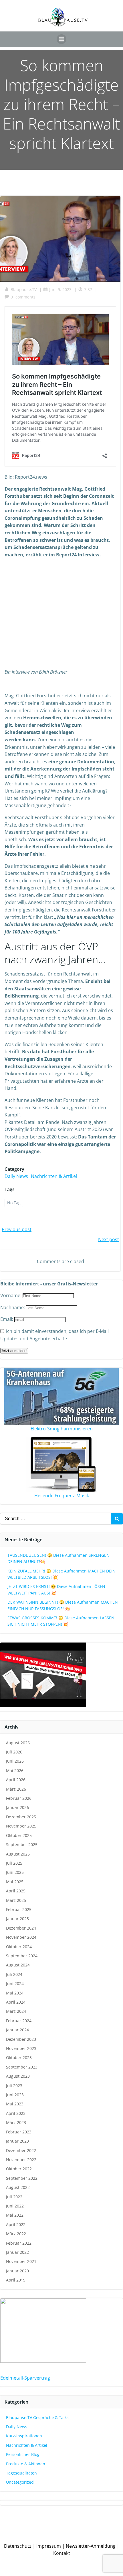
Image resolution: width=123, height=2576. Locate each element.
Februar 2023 (19, 2132)
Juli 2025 (14, 1863)
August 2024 (18, 1965)
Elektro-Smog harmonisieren (62, 1429)
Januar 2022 (17, 2252)
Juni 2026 (15, 1761)
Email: (7, 1319)
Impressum (49, 2546)
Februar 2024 (19, 2021)
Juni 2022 (15, 2206)
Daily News (16, 1176)
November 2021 (21, 2261)
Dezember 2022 (21, 2150)
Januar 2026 (17, 1807)
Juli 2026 (14, 1752)
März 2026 (16, 1789)
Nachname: (13, 1307)
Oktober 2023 (19, 2058)
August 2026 (18, 1743)
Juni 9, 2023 (60, 289)
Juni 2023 (15, 2095)
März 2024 (16, 2011)
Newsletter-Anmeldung (91, 2546)
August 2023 (18, 2076)
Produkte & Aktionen (26, 2464)
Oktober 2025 (19, 1835)
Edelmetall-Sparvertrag (25, 2378)
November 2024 (21, 1937)
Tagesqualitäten (21, 2473)
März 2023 (16, 2122)
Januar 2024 (17, 2030)
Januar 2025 (17, 1919)
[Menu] (61, 39)
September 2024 (22, 1956)
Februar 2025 (19, 1909)
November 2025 (21, 1826)
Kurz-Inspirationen (24, 2436)
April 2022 (16, 2224)
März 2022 (16, 2234)
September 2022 (22, 2178)
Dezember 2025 (21, 1817)
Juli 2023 (14, 2086)
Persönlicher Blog (23, 2454)
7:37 (88, 289)
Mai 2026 (15, 1770)
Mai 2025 (15, 1882)
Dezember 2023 (21, 2039)
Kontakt (62, 2553)
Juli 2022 (14, 2197)
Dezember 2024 (21, 1928)
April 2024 (16, 2002)
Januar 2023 (17, 2141)
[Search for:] (55, 1519)
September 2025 (22, 1845)
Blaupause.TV (24, 289)
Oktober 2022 (19, 2169)
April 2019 (16, 2280)
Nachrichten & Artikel (54, 1176)
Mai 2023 (15, 2104)
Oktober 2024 (19, 1947)
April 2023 (16, 2113)
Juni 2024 (15, 1983)
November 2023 (21, 2048)
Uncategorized (20, 2482)
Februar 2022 (19, 2243)
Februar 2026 (19, 1798)
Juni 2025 (15, 1872)
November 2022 (21, 2160)
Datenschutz (18, 2546)
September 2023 (22, 2067)
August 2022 (18, 2187)
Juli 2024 (14, 1974)
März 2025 (16, 1900)
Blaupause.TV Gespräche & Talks (37, 2417)
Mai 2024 (15, 1993)
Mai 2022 (15, 2215)
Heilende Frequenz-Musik (62, 1496)
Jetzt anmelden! (14, 1351)
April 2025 (16, 1891)
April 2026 (16, 1780)
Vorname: (11, 1295)
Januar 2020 (17, 2271)
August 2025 (18, 1854)
